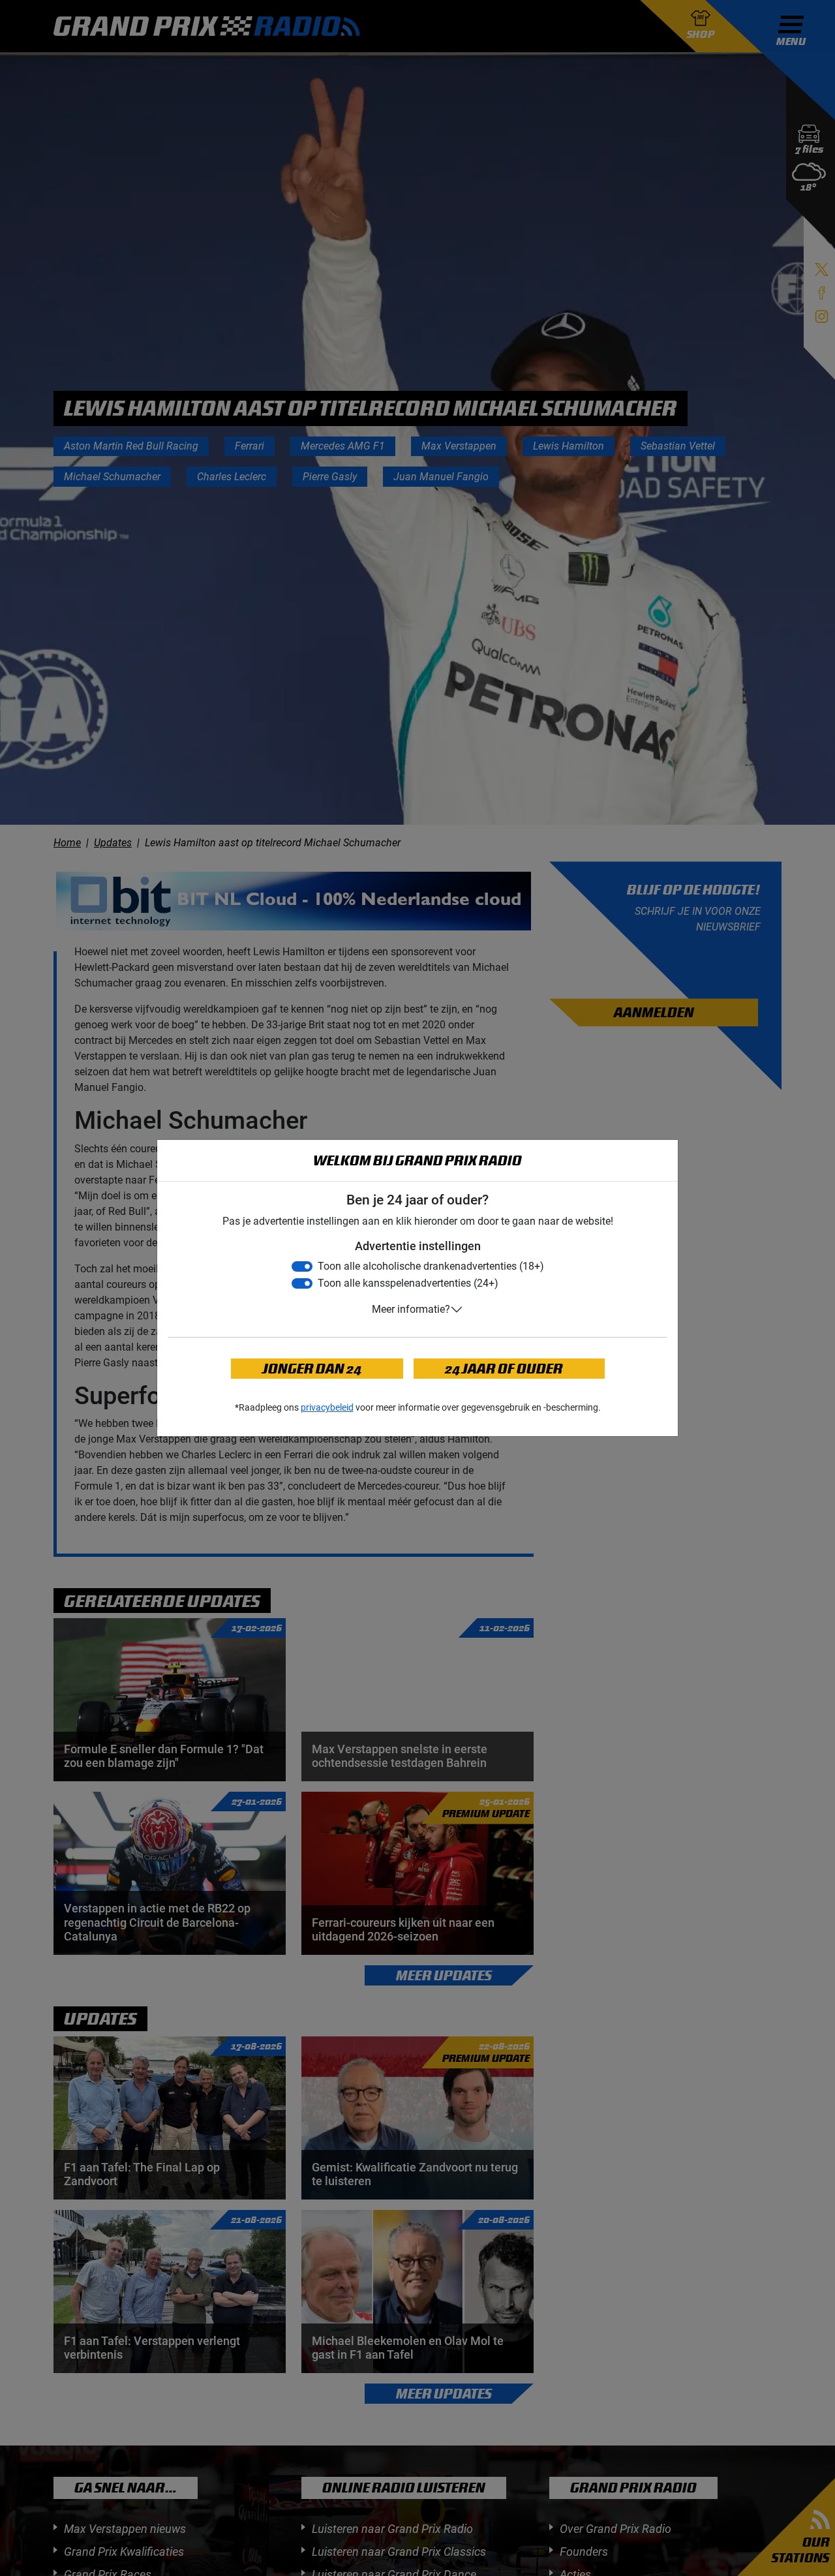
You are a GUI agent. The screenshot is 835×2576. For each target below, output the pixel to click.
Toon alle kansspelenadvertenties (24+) (408, 1283)
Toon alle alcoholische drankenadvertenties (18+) (431, 1266)
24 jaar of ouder (504, 1369)
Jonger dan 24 (312, 1369)
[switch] (302, 1266)
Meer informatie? (411, 1309)
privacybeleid (327, 1407)
